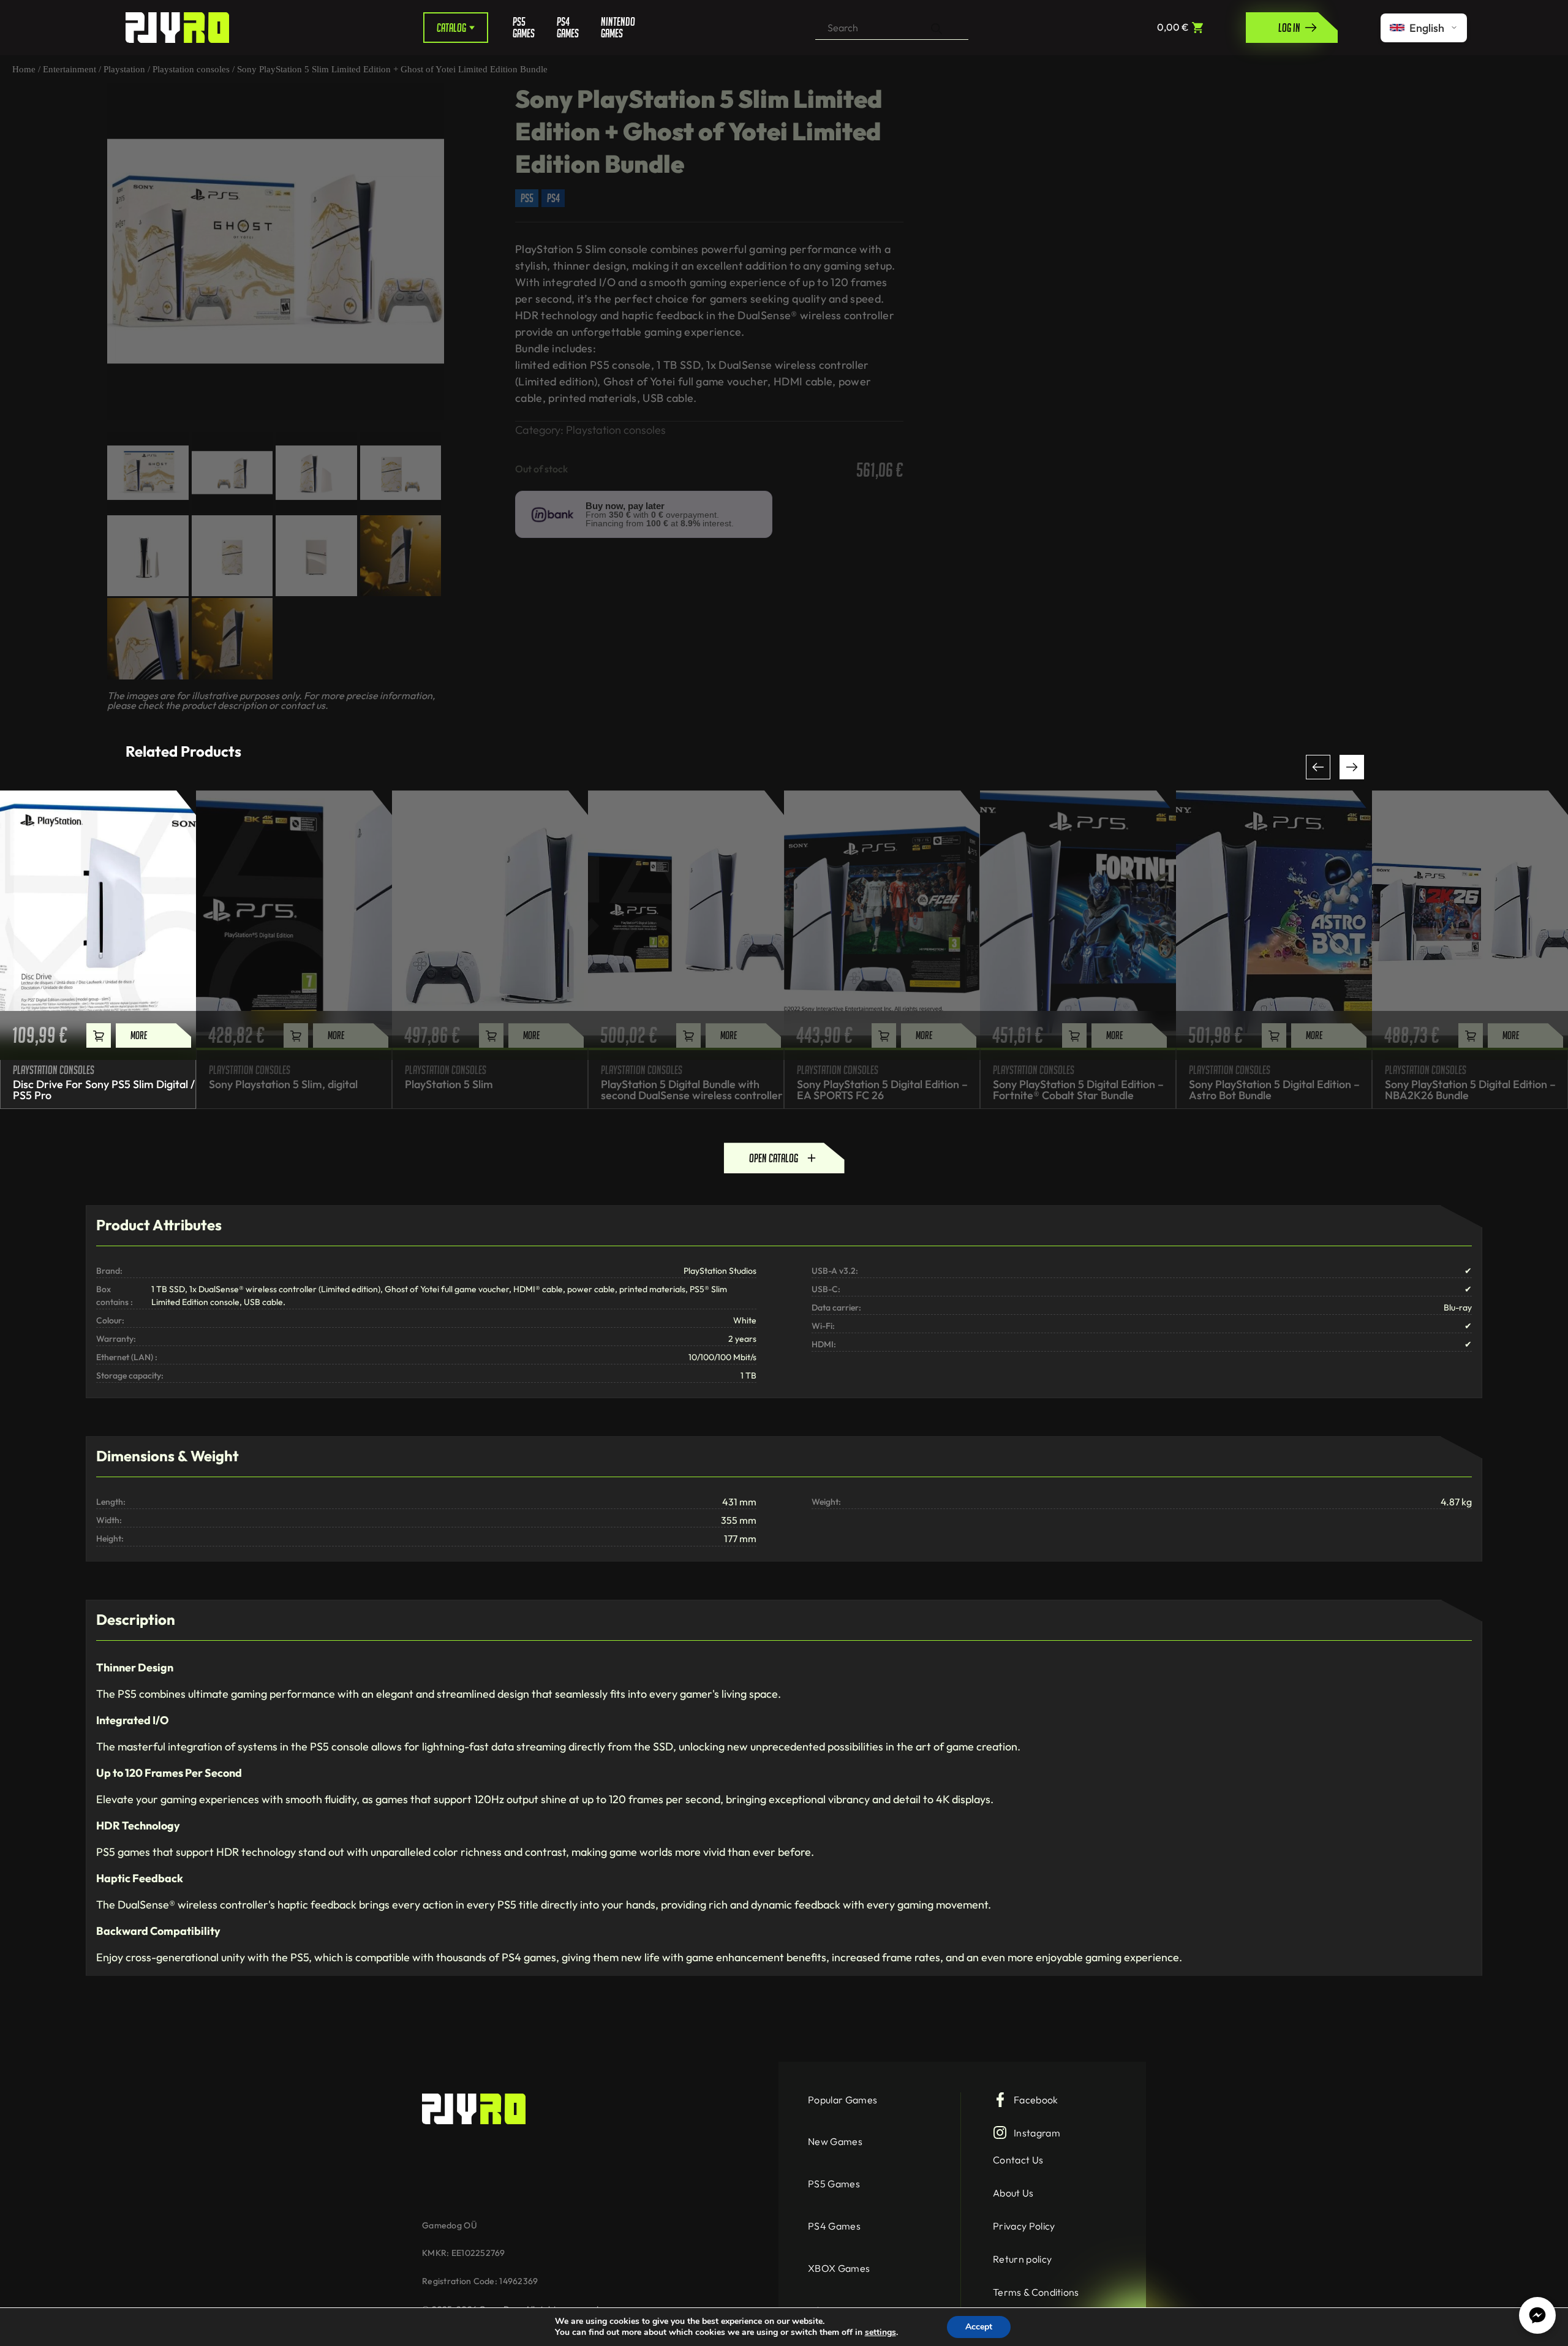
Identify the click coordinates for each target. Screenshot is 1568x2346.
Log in (1289, 28)
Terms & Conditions (1036, 2292)
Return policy (1022, 2259)
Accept (979, 2327)
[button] (1318, 767)
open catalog (774, 1158)
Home (24, 69)
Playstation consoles (191, 69)
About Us (1013, 2193)
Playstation (124, 69)
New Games (835, 2141)
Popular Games (842, 2100)
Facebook (1036, 2100)
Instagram (1037, 2133)
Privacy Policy (1024, 2226)
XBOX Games (839, 2268)
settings (880, 2333)
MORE (139, 1035)
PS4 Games (568, 28)
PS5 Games (524, 28)
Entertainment (70, 69)
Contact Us (1018, 2160)
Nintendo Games (614, 28)
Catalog (451, 28)
